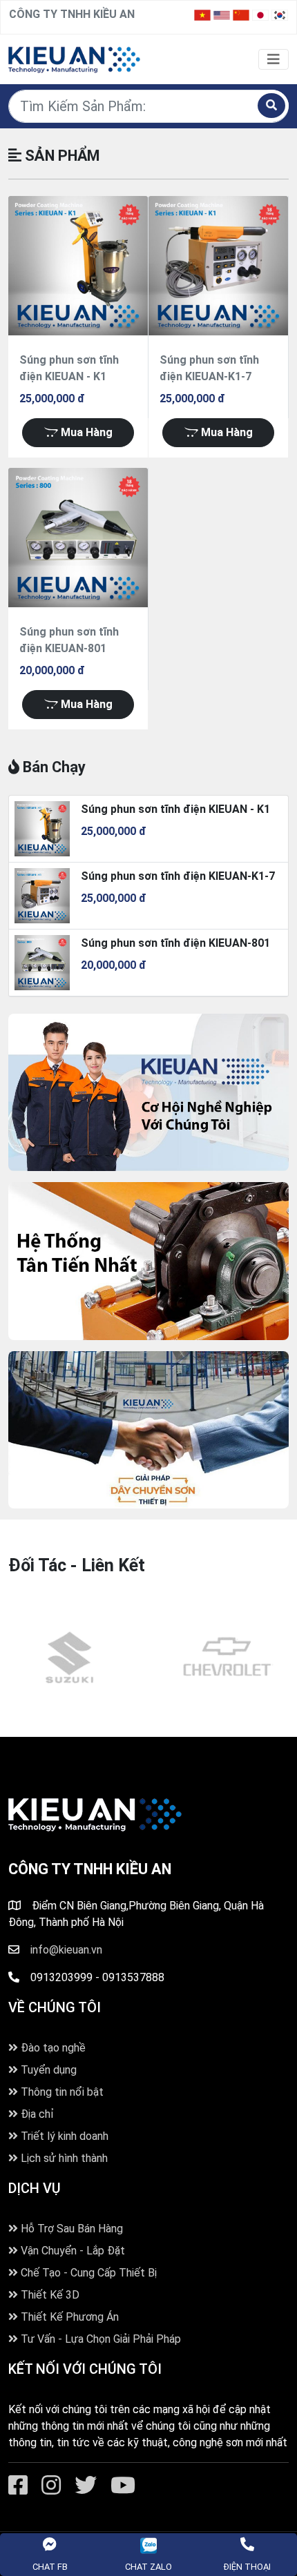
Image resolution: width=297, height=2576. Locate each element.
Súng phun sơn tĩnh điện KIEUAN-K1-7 (178, 876)
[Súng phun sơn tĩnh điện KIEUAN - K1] (78, 266)
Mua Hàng (85, 432)
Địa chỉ (36, 2114)
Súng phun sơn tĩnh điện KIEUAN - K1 (175, 809)
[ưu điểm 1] (148, 1430)
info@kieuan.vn (66, 1950)
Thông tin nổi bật (61, 2092)
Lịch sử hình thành (63, 2158)
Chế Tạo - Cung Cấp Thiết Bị (87, 2273)
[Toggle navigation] (274, 59)
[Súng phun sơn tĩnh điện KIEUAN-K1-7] (218, 266)
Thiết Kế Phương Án (68, 2317)
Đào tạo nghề (52, 2048)
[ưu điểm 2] (148, 1261)
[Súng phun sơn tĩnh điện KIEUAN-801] (78, 538)
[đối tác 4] (231, 1658)
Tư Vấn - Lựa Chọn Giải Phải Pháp (99, 2339)
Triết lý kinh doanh (63, 2136)
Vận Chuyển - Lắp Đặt (71, 2251)
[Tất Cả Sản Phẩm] (74, 58)
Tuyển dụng (47, 2070)
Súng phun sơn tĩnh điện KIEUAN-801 (175, 943)
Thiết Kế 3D (49, 2295)
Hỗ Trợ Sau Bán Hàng (70, 2229)
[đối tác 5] (74, 1658)
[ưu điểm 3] (148, 1092)
